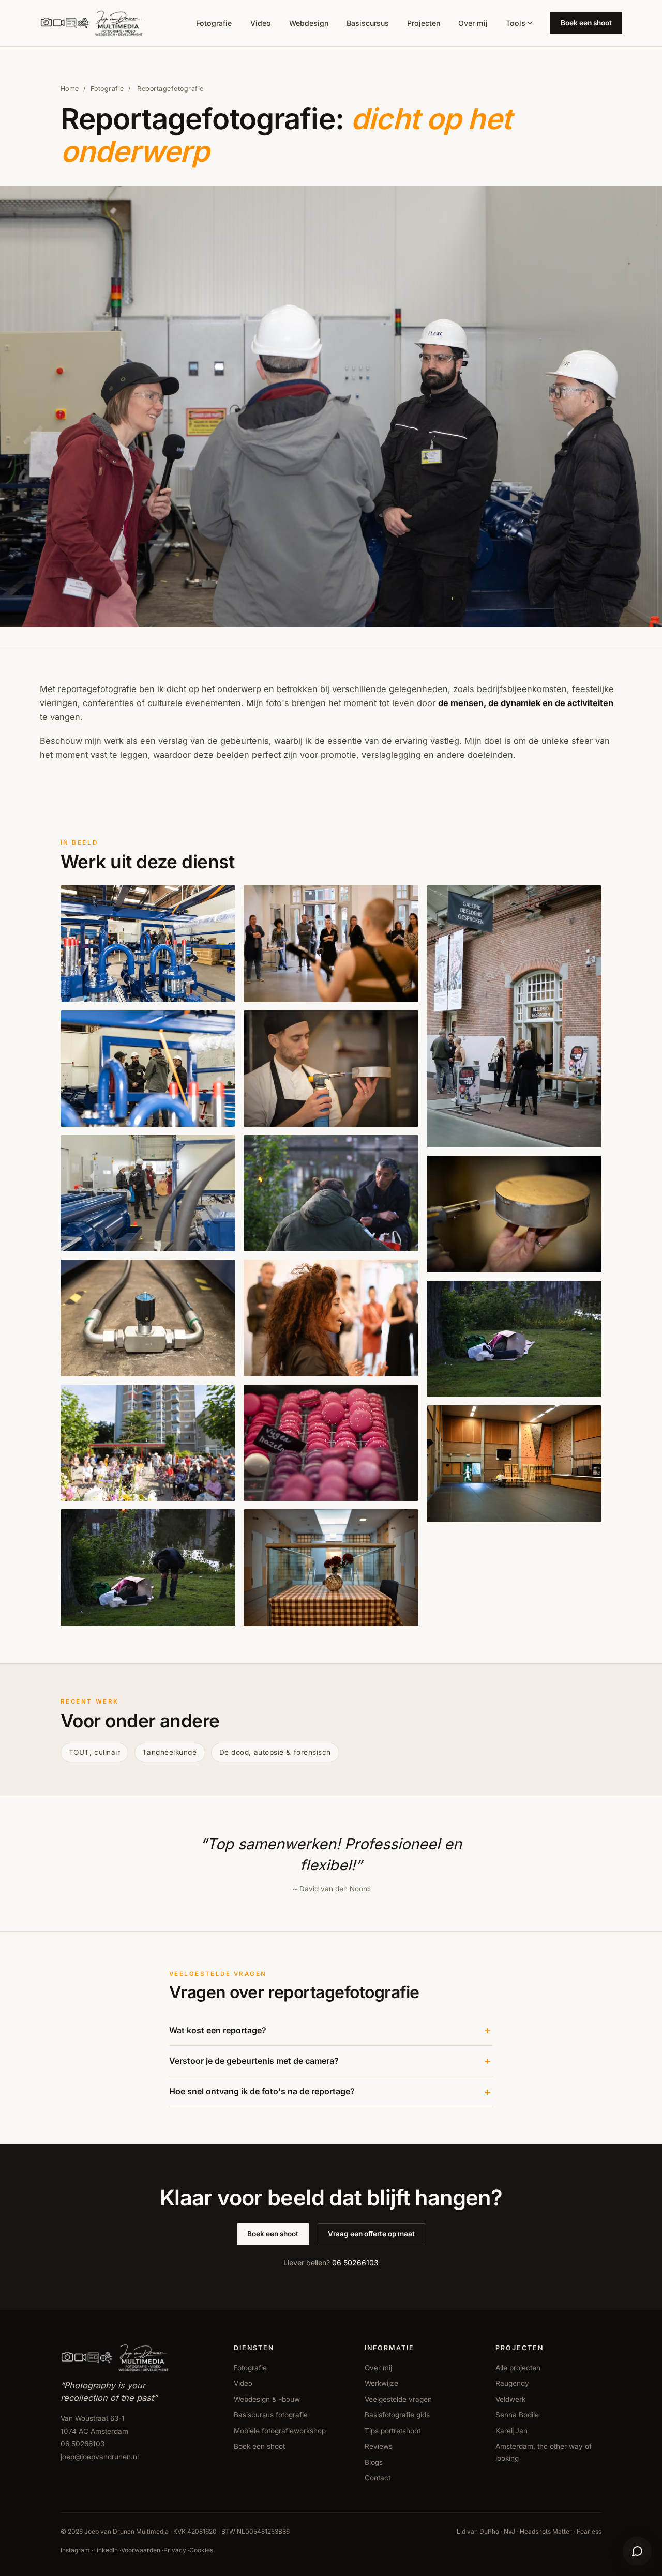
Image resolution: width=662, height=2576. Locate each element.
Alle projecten (518, 2368)
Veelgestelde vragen (398, 2399)
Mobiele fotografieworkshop (280, 2431)
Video (261, 23)
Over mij (473, 23)
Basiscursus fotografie (271, 2415)
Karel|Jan (511, 2431)
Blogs (374, 2462)
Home (70, 89)
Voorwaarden (141, 2550)
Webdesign (309, 23)
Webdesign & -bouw (267, 2399)
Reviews (379, 2446)
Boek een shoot (586, 23)
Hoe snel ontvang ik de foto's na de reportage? (262, 2091)
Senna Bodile (517, 2415)
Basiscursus (368, 23)
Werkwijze (381, 2383)
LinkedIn (106, 2550)
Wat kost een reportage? (218, 2030)
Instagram (75, 2550)
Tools (516, 23)
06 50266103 (355, 2263)
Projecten (424, 23)
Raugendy (512, 2383)
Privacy (175, 2550)
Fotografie (214, 23)
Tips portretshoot (393, 2431)
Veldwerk (510, 2399)
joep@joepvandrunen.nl (100, 2457)
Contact (378, 2478)
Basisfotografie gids (397, 2415)
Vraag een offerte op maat (371, 2234)
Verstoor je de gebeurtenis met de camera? (254, 2061)
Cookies (201, 2550)
